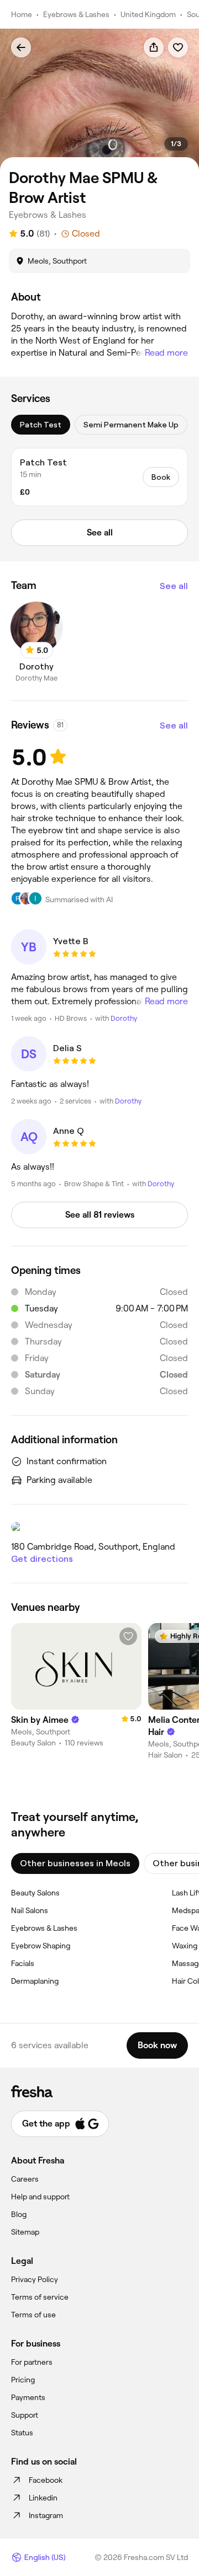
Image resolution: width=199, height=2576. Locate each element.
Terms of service (40, 2297)
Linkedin (43, 2498)
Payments (28, 2397)
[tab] (41, 425)
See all (174, 586)
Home (22, 14)
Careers (25, 2179)
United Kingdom (148, 14)
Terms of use (33, 2315)
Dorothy (124, 1018)
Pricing (23, 2380)
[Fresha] (99, 2091)
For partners (32, 2362)
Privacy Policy (35, 2279)
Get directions (42, 1559)
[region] (99, 100)
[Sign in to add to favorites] (178, 47)
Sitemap (25, 2232)
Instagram (46, 2515)
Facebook (46, 2480)
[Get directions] (99, 1527)
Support (25, 2415)
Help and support (40, 2197)
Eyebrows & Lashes (76, 14)
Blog (19, 2214)
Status (22, 2433)
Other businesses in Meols (75, 1863)
